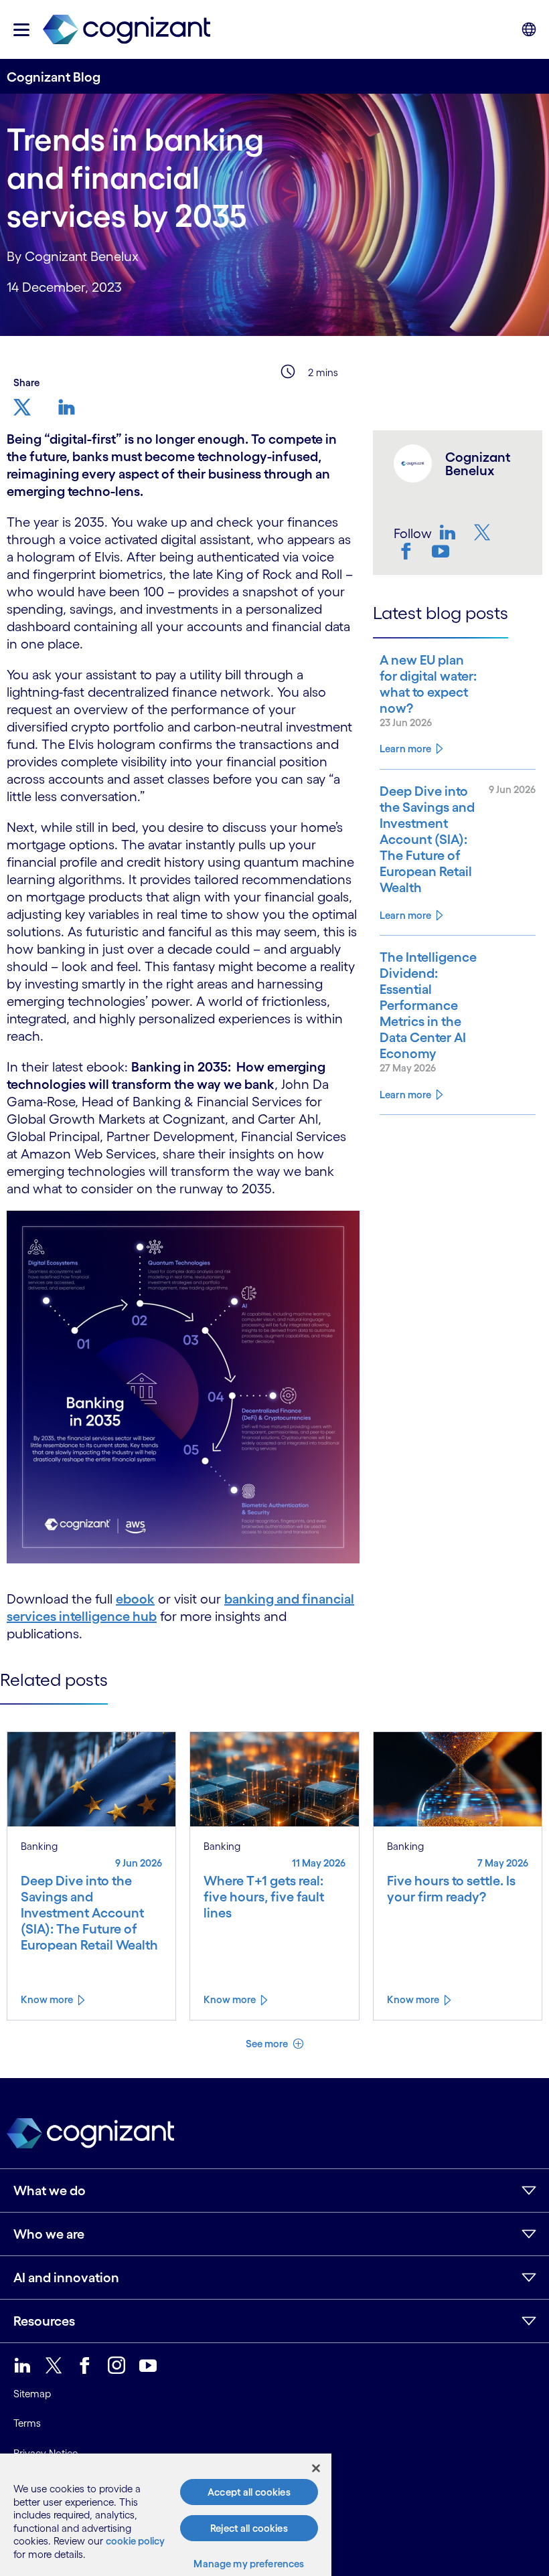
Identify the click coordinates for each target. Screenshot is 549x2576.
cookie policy (135, 2541)
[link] (127, 30)
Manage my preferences (249, 2564)
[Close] (316, 2468)
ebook (135, 1599)
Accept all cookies (249, 2492)
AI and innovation (66, 2278)
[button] (21, 30)
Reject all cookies (249, 2528)
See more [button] (268, 2044)
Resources (44, 2321)
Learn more (405, 749)
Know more (47, 1999)
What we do (50, 2191)
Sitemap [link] (32, 2394)
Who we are (49, 2234)
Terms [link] (27, 2423)
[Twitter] (484, 532)
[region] (166, 2515)
